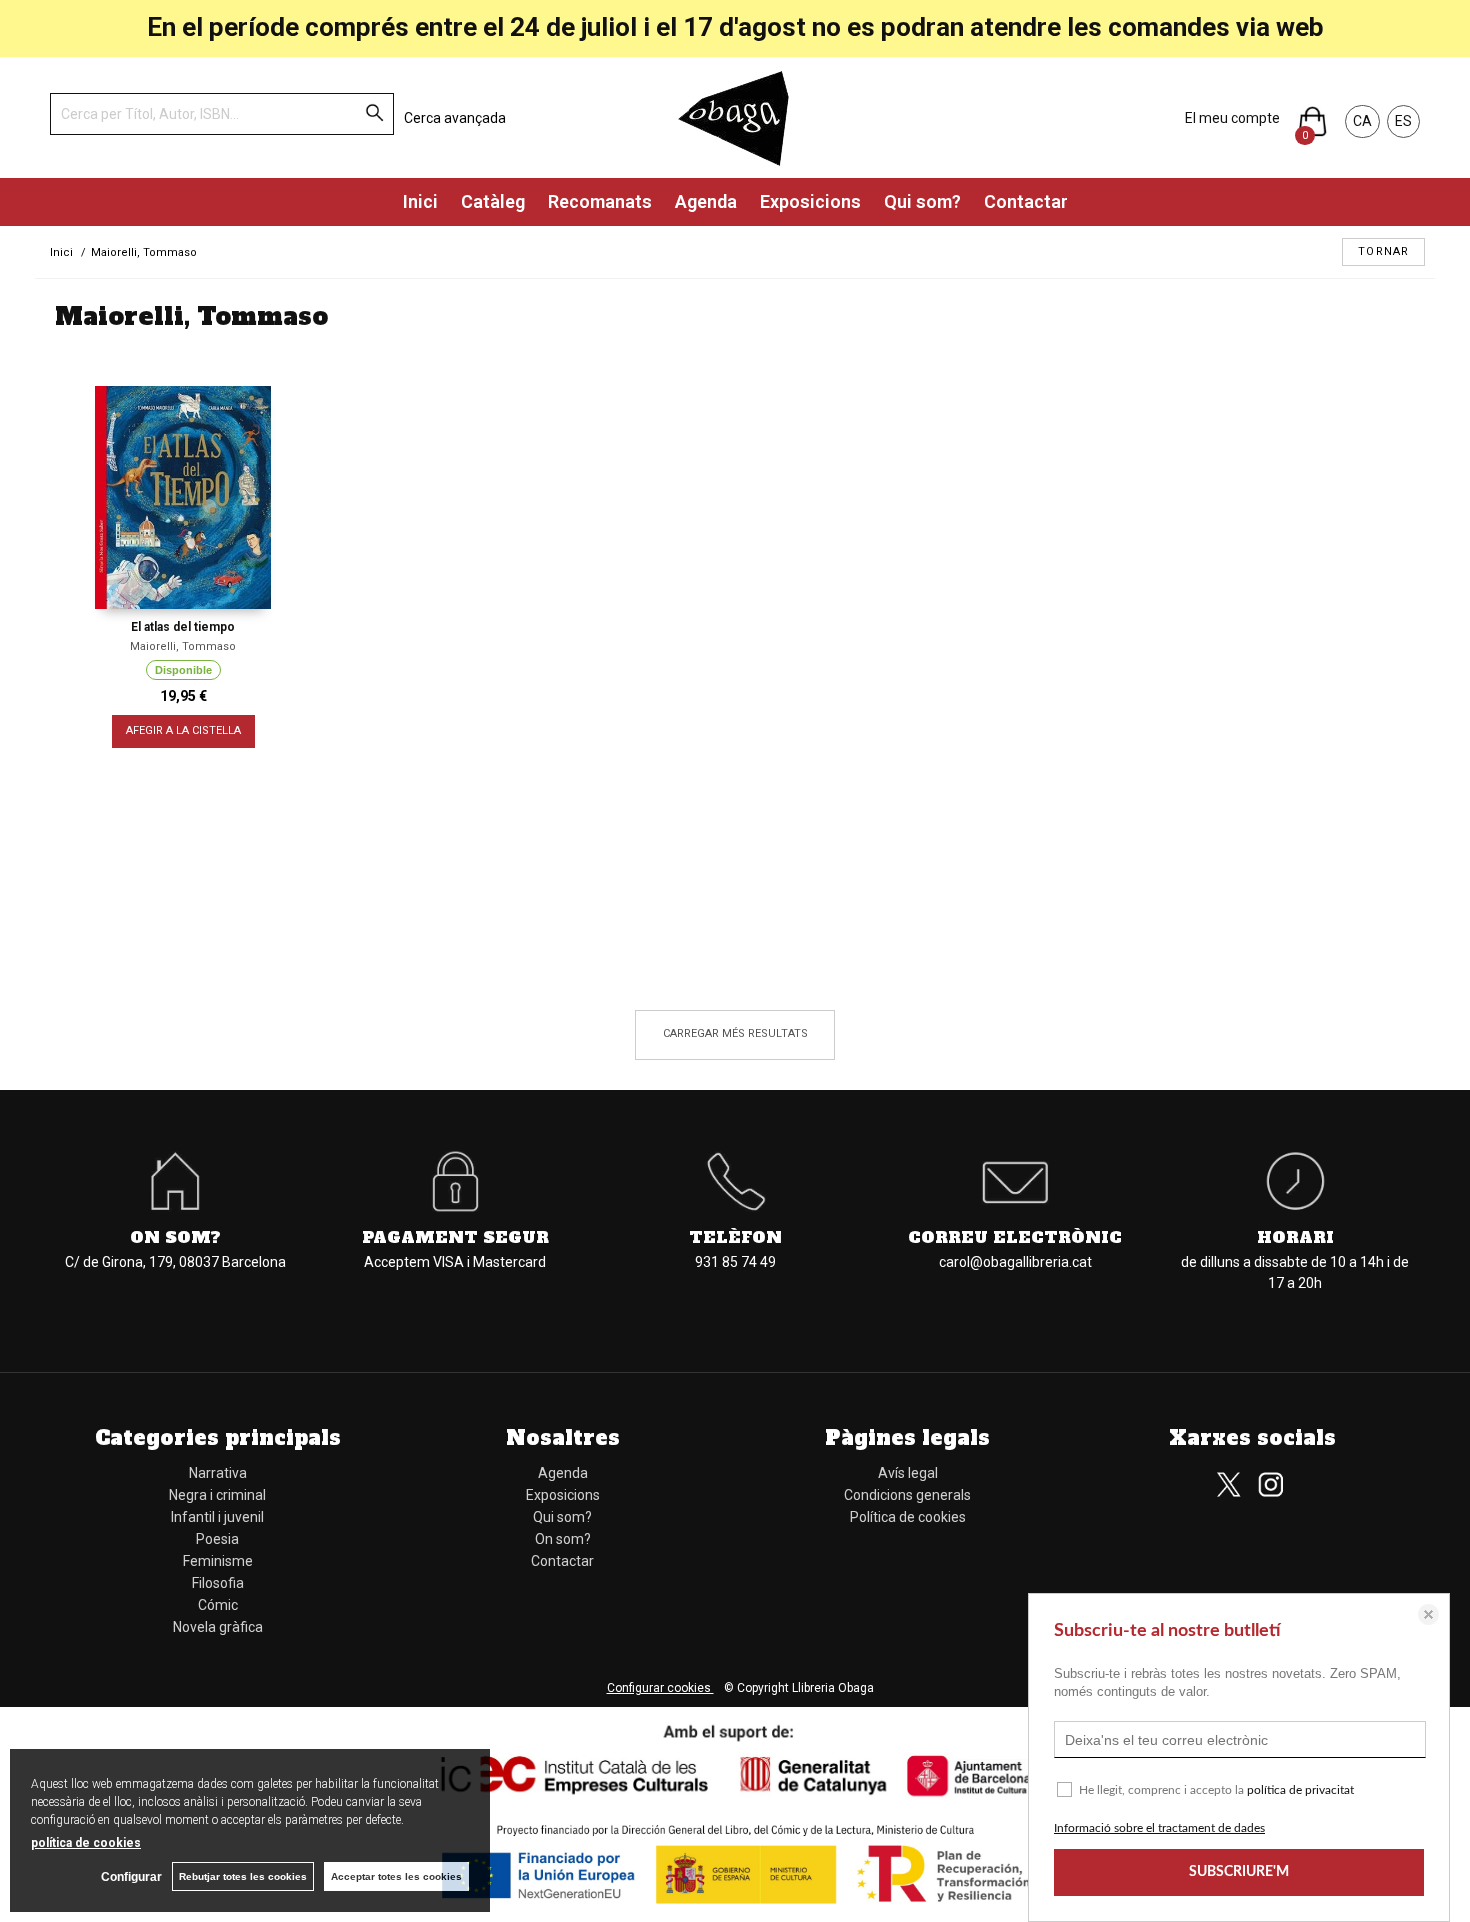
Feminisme (218, 1561)
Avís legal (908, 1473)
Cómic (218, 1605)
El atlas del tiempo (183, 627)
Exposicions (810, 201)
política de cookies (86, 1843)
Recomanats (600, 201)
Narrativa (218, 1473)
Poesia (217, 1539)
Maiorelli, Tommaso (183, 646)
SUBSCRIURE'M (1239, 1872)
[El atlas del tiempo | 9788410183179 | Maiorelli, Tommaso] (183, 497)
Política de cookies (908, 1517)
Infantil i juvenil (217, 1517)
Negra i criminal (217, 1495)
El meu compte (1232, 118)
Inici (420, 201)
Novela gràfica (218, 1627)
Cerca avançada (455, 118)
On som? (563, 1539)
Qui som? (922, 201)
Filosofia (218, 1583)
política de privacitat (1300, 1790)
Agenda (706, 201)
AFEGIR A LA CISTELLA (183, 730)
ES (1403, 121)
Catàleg (493, 201)
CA (1362, 121)
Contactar (1026, 201)
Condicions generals (907, 1495)
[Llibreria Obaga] (735, 117)
